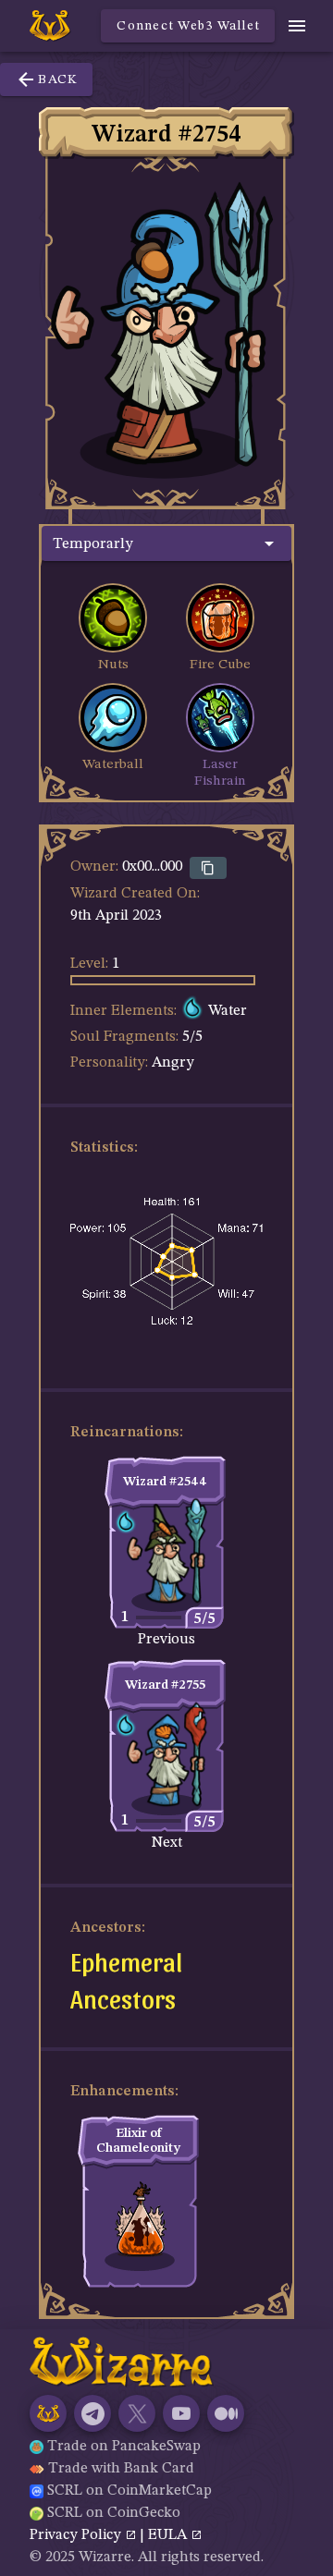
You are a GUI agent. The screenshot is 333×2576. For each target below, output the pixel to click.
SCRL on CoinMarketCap (129, 2491)
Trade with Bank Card (121, 2469)
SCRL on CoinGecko (114, 2513)
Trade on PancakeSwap (124, 2447)
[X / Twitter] (137, 2413)
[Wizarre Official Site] (48, 2413)
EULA (169, 2535)
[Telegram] (92, 2413)
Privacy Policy (77, 2535)
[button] (166, 543)
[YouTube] (181, 2413)
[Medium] (226, 2413)
